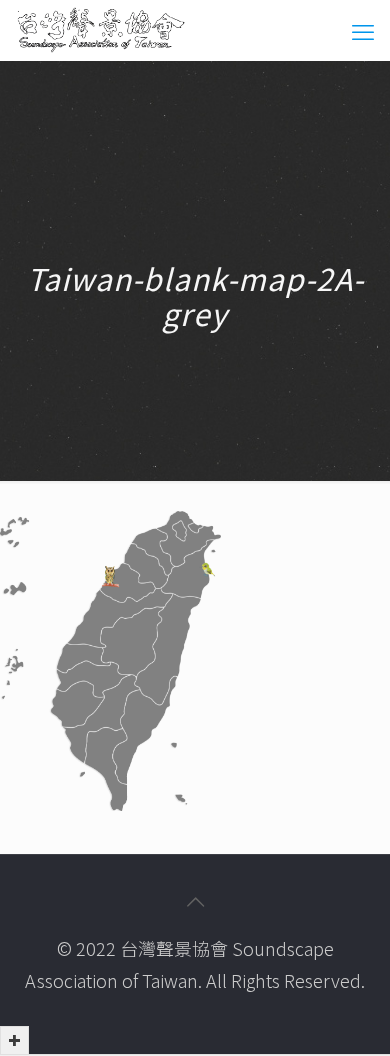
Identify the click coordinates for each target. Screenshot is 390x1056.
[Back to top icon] (195, 901)
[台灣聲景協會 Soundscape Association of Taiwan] (101, 30)
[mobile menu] (363, 30)
